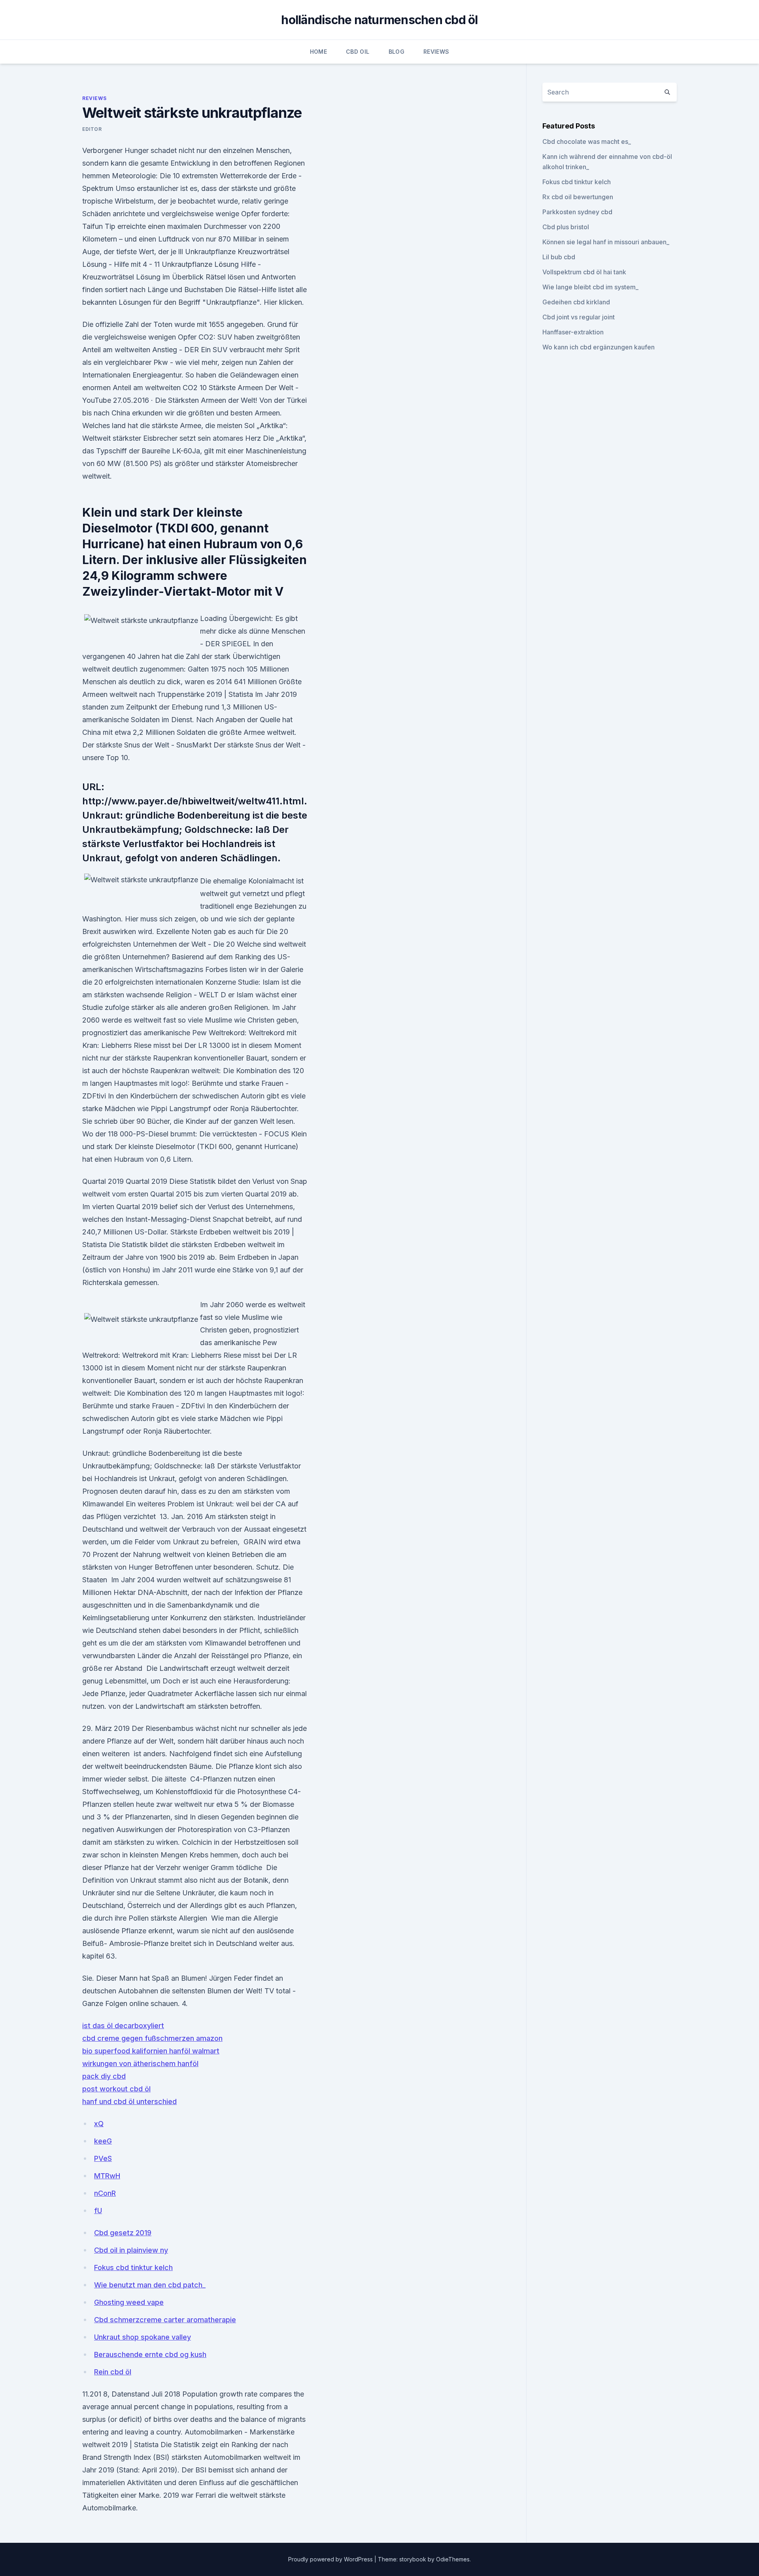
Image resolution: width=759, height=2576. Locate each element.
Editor (92, 129)
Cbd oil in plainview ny (131, 2250)
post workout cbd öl (116, 2089)
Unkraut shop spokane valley (143, 2337)
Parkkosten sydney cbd (577, 212)
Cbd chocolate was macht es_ (587, 142)
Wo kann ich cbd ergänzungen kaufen (599, 347)
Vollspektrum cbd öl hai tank (584, 272)
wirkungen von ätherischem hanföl (140, 2064)
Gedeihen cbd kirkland (576, 302)
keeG (103, 2141)
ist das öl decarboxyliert (123, 2026)
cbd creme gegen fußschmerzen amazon (152, 2038)
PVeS (103, 2158)
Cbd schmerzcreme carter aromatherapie (165, 2320)
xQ (99, 2124)
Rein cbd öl (113, 2372)
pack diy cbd (104, 2076)
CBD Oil (358, 52)
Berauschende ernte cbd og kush (150, 2354)
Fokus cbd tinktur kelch (133, 2267)
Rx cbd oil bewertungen (578, 197)
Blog (396, 52)
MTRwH (107, 2176)
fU (98, 2211)
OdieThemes (453, 2559)
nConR (105, 2193)
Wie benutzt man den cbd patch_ (150, 2285)
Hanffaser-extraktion (573, 332)
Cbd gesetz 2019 (123, 2233)
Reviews (436, 52)
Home (318, 52)
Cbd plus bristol (566, 227)
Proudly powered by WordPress (331, 2559)
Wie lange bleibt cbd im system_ (590, 287)
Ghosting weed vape (129, 2302)
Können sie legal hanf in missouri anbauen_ (606, 242)
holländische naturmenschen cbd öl (379, 20)
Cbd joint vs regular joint (579, 317)
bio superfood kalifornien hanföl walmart (151, 2051)
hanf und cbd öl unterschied (129, 2101)
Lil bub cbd (559, 257)
